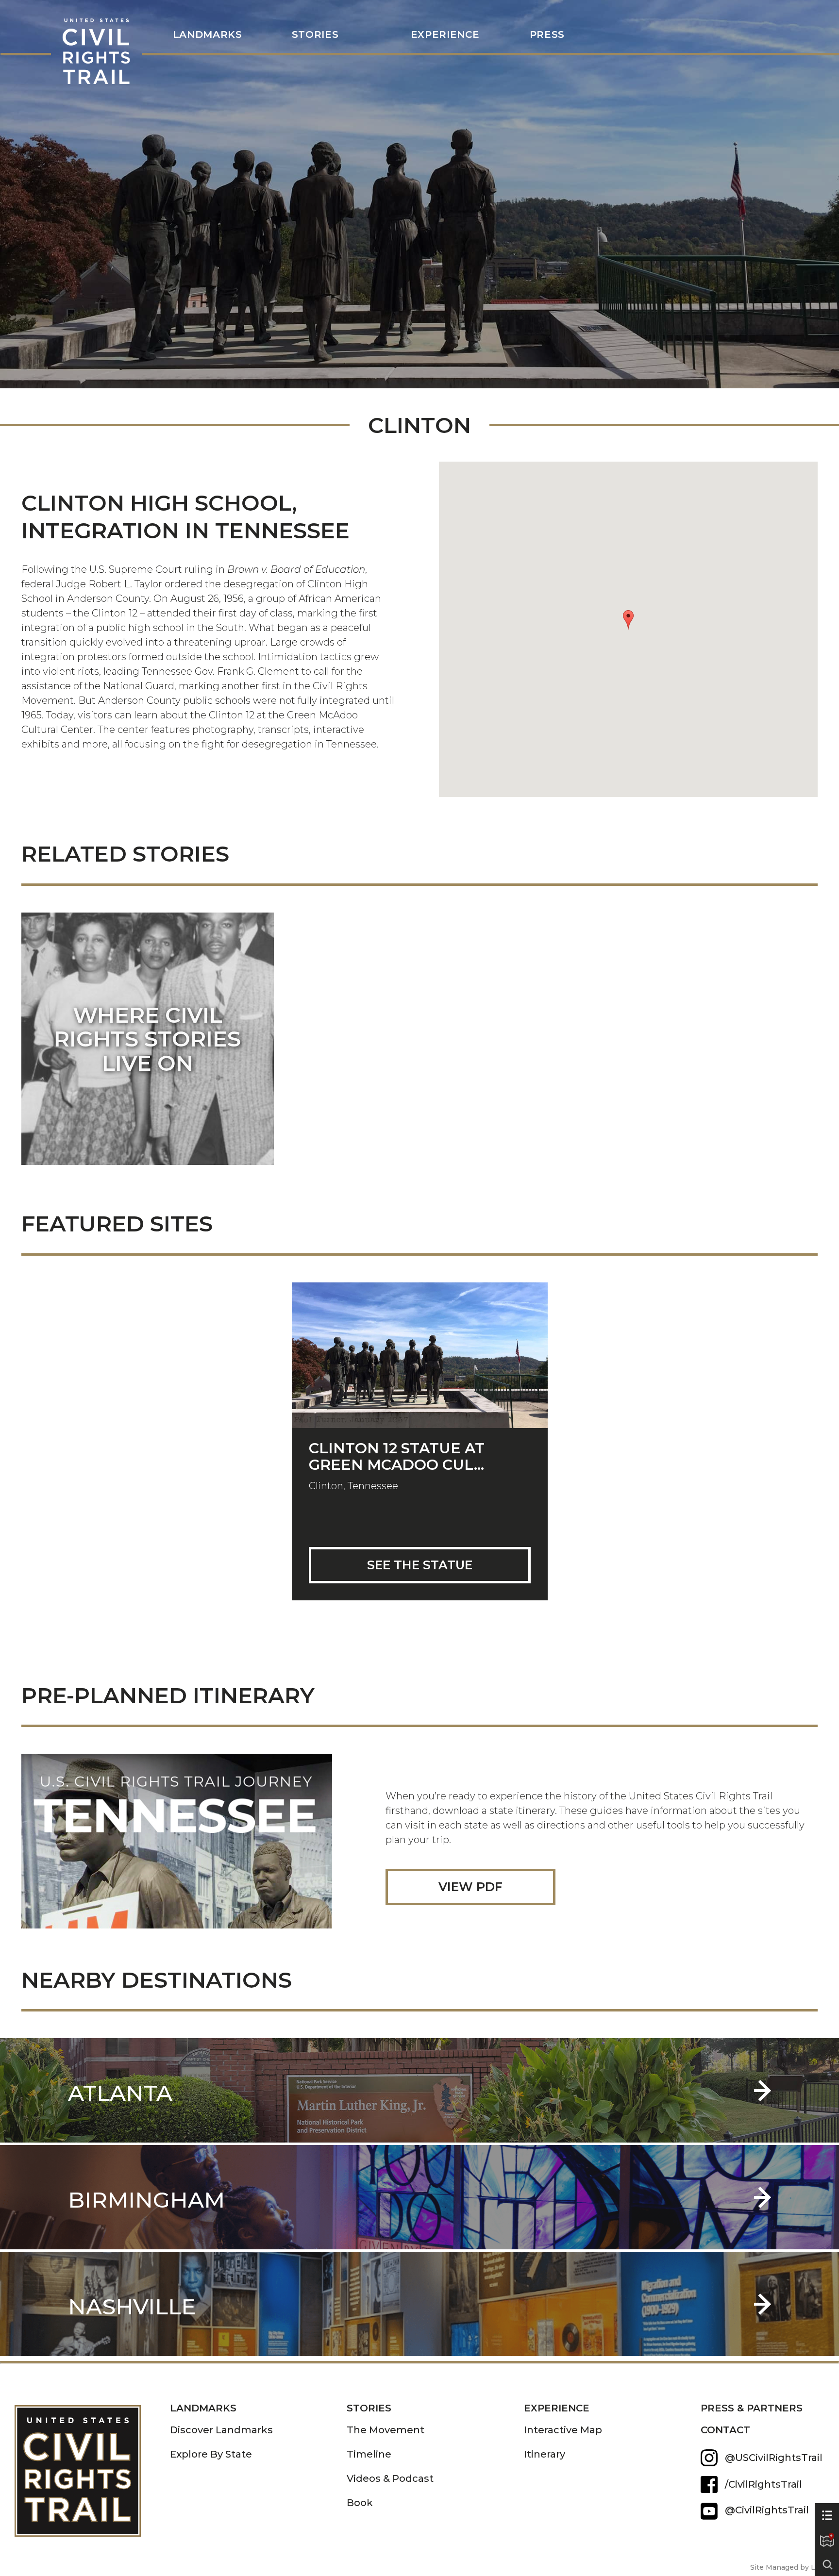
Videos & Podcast (390, 2478)
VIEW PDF (470, 1887)
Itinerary (545, 2454)
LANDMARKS (208, 35)
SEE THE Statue (420, 1565)
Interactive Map (563, 2430)
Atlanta (120, 2093)
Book (360, 2503)
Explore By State (211, 2454)
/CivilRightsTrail (763, 2484)
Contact (725, 2430)
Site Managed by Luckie (792, 2567)
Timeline (369, 2454)
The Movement (386, 2430)
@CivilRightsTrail (709, 2511)
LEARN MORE (148, 1063)
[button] (628, 620)
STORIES (315, 35)
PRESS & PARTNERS (752, 2408)
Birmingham (146, 2200)
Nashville (132, 2306)
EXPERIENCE (557, 2408)
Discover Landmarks (221, 2430)
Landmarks (203, 2408)
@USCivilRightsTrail (774, 2458)
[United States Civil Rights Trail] (92, 2464)
